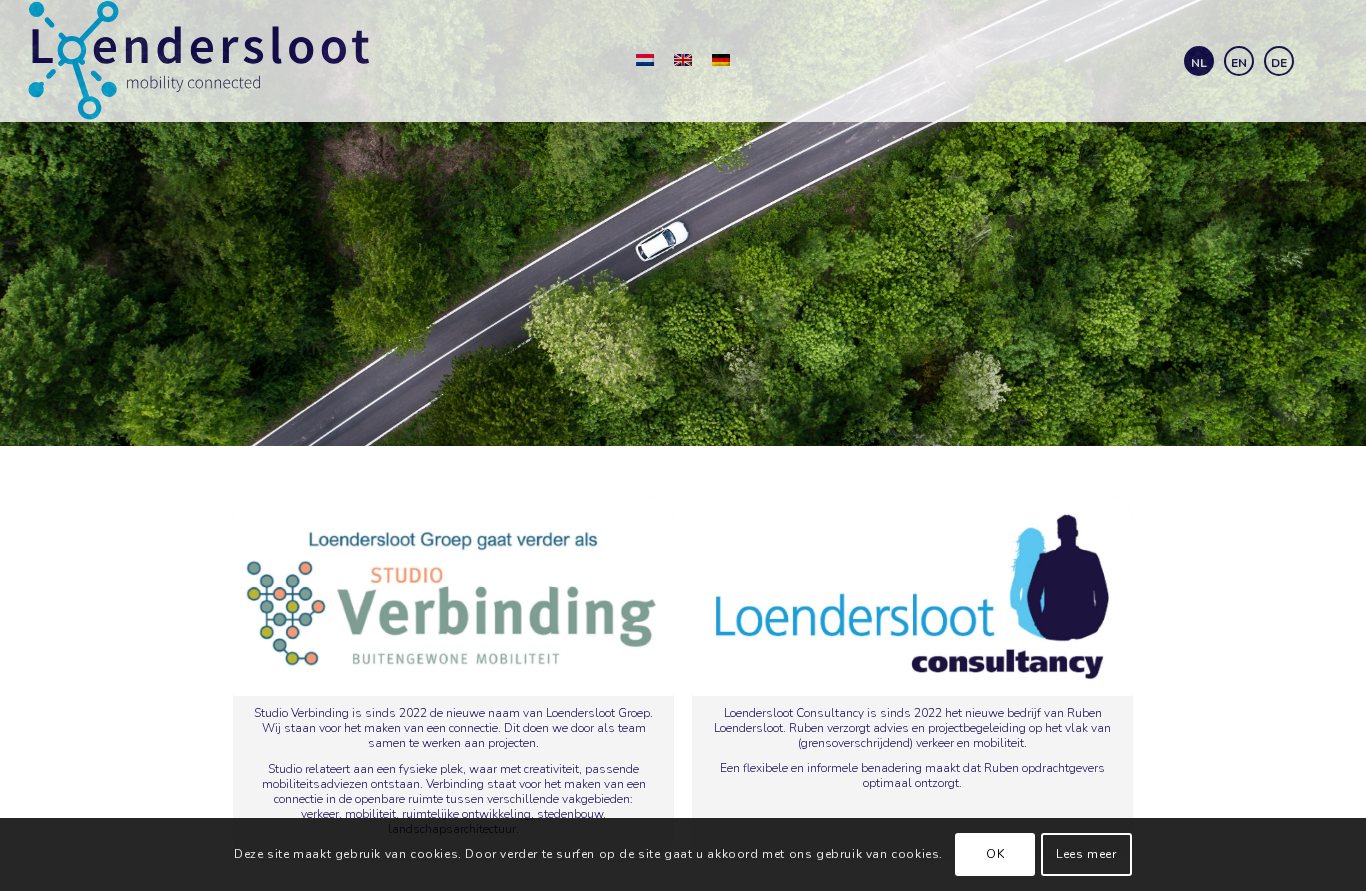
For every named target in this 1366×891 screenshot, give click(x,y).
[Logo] (200, 61)
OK (995, 854)
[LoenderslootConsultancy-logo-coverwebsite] (912, 596)
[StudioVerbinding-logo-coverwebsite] (453, 596)
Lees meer (1086, 854)
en (1239, 63)
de (1279, 63)
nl (1199, 63)
